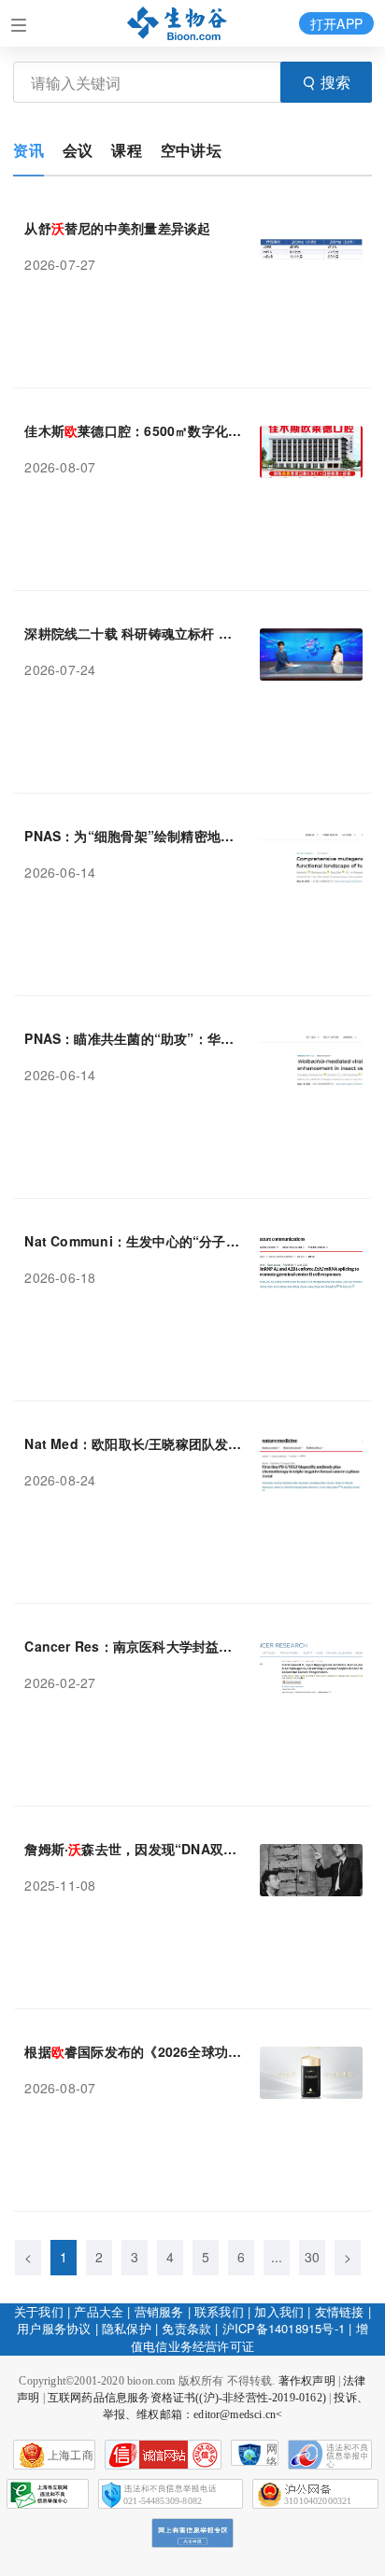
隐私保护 (127, 2328)
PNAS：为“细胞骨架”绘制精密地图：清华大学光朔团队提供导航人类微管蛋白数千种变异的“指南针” (134, 836)
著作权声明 (307, 2381)
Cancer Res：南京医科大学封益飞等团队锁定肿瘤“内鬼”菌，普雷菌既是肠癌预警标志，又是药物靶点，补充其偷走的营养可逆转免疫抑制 (134, 1646)
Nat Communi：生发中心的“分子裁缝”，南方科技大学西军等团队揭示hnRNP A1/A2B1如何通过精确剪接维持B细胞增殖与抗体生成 (134, 1241)
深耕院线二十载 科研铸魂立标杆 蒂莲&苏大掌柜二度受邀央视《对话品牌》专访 (134, 633)
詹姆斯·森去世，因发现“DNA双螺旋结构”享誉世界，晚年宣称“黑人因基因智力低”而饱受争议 (134, 1849)
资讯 (28, 150)
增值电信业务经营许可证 (250, 2337)
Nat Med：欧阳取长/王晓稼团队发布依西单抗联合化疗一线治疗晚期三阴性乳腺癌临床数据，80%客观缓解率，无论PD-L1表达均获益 (134, 1443)
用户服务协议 (54, 2328)
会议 (78, 150)
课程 (126, 150)
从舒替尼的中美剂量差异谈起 (117, 228)
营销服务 (159, 2311)
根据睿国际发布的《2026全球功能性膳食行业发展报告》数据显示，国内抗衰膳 (134, 2051)
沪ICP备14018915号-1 (284, 2328)
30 (312, 2257)
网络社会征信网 (272, 2454)
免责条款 (186, 2328)
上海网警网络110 (163, 2455)
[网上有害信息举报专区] (192, 2533)
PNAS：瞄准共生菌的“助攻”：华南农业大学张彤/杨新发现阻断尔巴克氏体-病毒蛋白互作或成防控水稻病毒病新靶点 (134, 1038)
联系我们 (219, 2311)
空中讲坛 (191, 150)
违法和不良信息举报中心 (330, 2455)
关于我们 (39, 2311)
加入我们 (279, 2311)
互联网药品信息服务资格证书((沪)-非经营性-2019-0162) (187, 2398)
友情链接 (340, 2311)
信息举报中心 (48, 2494)
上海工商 (71, 2456)
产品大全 (99, 2311)
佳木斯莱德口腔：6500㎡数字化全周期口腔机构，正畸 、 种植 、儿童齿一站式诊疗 (134, 430)
